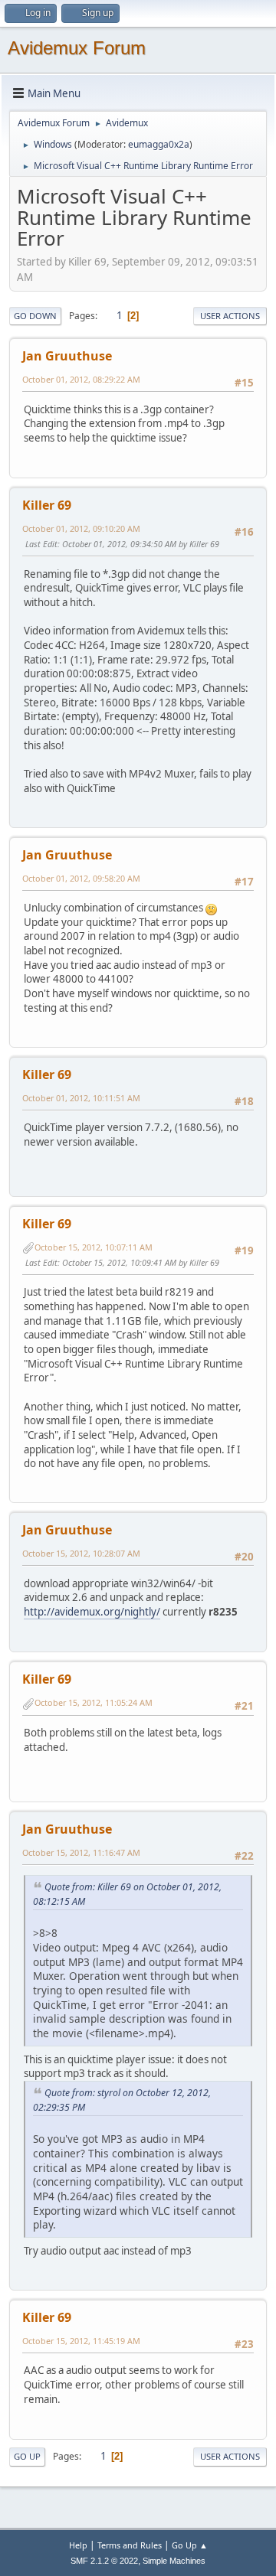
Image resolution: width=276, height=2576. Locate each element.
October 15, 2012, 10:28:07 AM (81, 1553)
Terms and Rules (130, 2545)
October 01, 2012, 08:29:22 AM (81, 379)
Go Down (35, 316)
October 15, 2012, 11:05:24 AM (94, 1702)
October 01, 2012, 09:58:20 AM (81, 878)
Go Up (27, 2456)
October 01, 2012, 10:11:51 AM (81, 1098)
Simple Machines (174, 2561)
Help (78, 2545)
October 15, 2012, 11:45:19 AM (81, 2341)
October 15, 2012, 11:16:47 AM (81, 1852)
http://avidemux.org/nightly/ (92, 1612)
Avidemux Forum (77, 48)
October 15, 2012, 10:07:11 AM (94, 1247)
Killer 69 (47, 505)
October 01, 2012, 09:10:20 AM (81, 528)
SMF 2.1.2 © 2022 (104, 2561)
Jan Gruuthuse (67, 356)
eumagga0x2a (159, 144)
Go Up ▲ (190, 2545)
